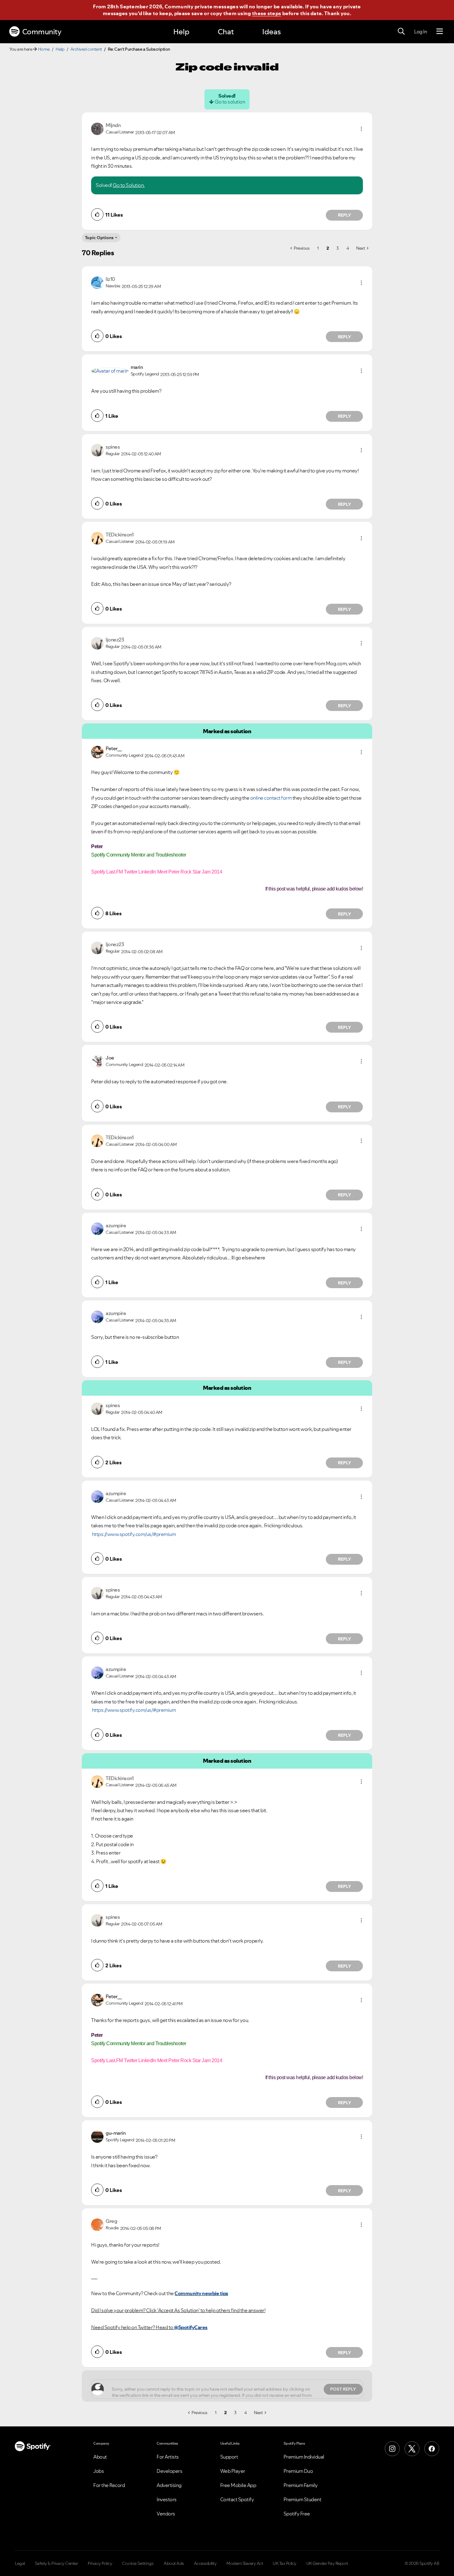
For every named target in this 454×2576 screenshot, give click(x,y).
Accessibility (205, 2563)
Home (44, 49)
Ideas (271, 32)
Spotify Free (297, 2514)
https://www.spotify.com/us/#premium (134, 1534)
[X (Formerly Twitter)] (412, 2449)
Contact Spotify (237, 2499)
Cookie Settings (138, 2563)
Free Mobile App (238, 2485)
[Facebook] (432, 2449)
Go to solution (230, 102)
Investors (167, 2499)
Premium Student (303, 2499)
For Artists (168, 2457)
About (100, 2457)
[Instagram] (392, 2449)
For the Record (109, 2485)
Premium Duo (298, 2471)
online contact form (271, 798)
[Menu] (440, 32)
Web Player (233, 2471)
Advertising (169, 2485)
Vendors (166, 2514)
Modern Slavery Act (245, 2563)
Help (181, 32)
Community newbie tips (201, 2293)
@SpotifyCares (191, 2327)
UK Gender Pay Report (327, 2563)
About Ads (174, 2563)
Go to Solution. (129, 185)
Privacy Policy (100, 2563)
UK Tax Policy (285, 2563)
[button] (361, 129)
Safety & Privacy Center (57, 2563)
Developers (169, 2471)
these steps (267, 13)
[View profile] (97, 128)
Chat (226, 32)
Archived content (86, 49)
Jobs (99, 2471)
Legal (20, 2563)
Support (229, 2457)
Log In (420, 32)
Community (42, 32)
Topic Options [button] (99, 238)
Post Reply (343, 2389)
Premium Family (301, 2485)
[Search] (401, 32)
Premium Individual (304, 2457)
